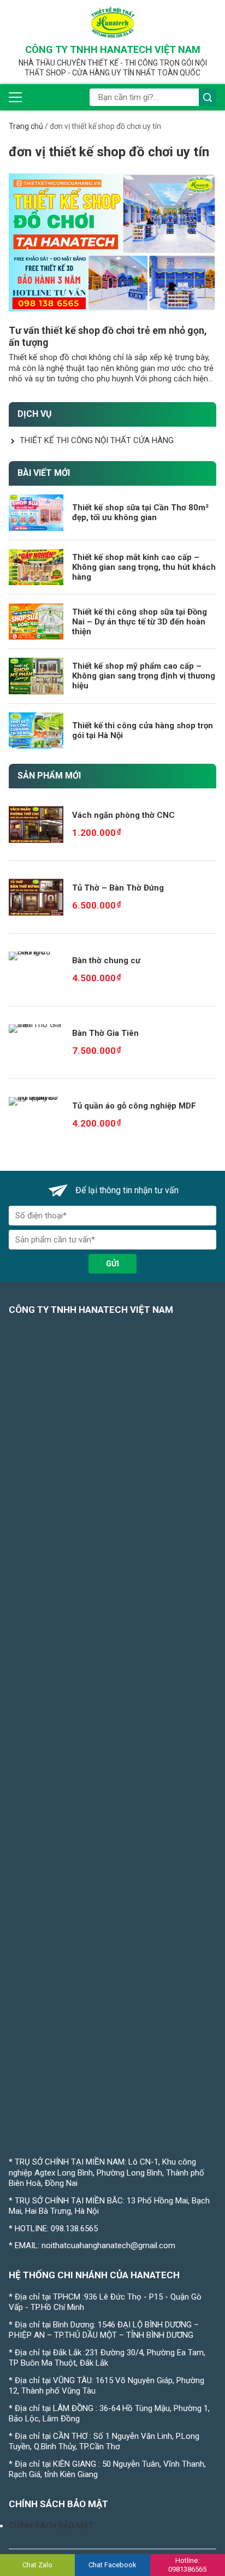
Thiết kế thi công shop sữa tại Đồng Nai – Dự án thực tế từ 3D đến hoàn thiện (140, 622)
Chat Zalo (37, 2565)
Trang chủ (26, 126)
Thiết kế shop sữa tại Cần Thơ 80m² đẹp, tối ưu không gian (140, 512)
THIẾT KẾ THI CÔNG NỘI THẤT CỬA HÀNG (97, 440)
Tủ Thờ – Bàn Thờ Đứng (118, 888)
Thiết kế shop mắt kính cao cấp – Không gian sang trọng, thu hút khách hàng (144, 567)
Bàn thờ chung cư (106, 960)
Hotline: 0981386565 (187, 2565)
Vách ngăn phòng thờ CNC (123, 815)
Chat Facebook (112, 2565)
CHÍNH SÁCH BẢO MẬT (51, 2526)
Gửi (112, 1264)
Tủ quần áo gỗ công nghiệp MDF (134, 1106)
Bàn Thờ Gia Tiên (105, 1033)
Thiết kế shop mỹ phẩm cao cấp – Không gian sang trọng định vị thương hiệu (144, 676)
